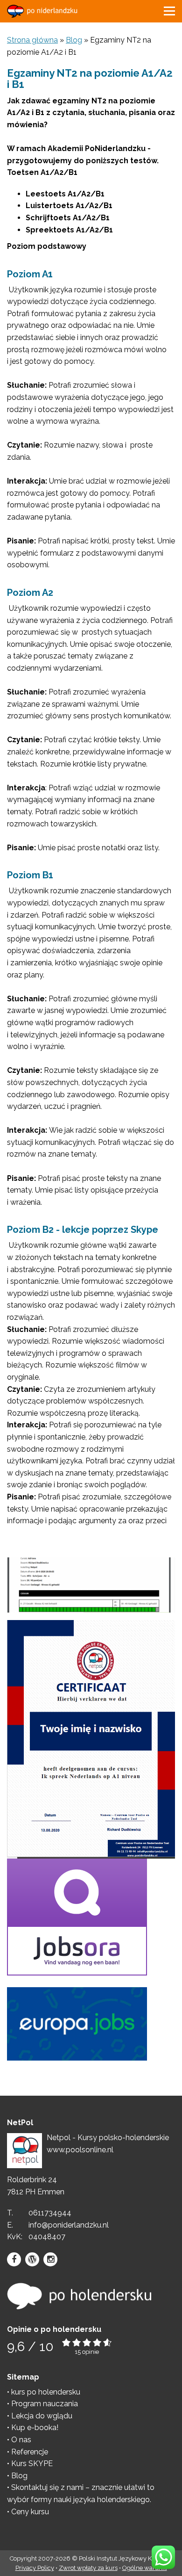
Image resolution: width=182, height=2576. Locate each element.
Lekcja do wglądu (42, 2416)
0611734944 (50, 2213)
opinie (91, 2352)
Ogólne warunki (145, 2568)
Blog (74, 40)
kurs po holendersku (46, 2392)
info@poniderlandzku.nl (69, 2225)
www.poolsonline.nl (80, 2150)
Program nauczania (45, 2404)
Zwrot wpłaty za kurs (88, 2568)
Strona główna (32, 40)
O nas (21, 2440)
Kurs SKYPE (32, 2464)
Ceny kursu (30, 2512)
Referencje (30, 2452)
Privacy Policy (35, 2568)
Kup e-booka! (35, 2428)
